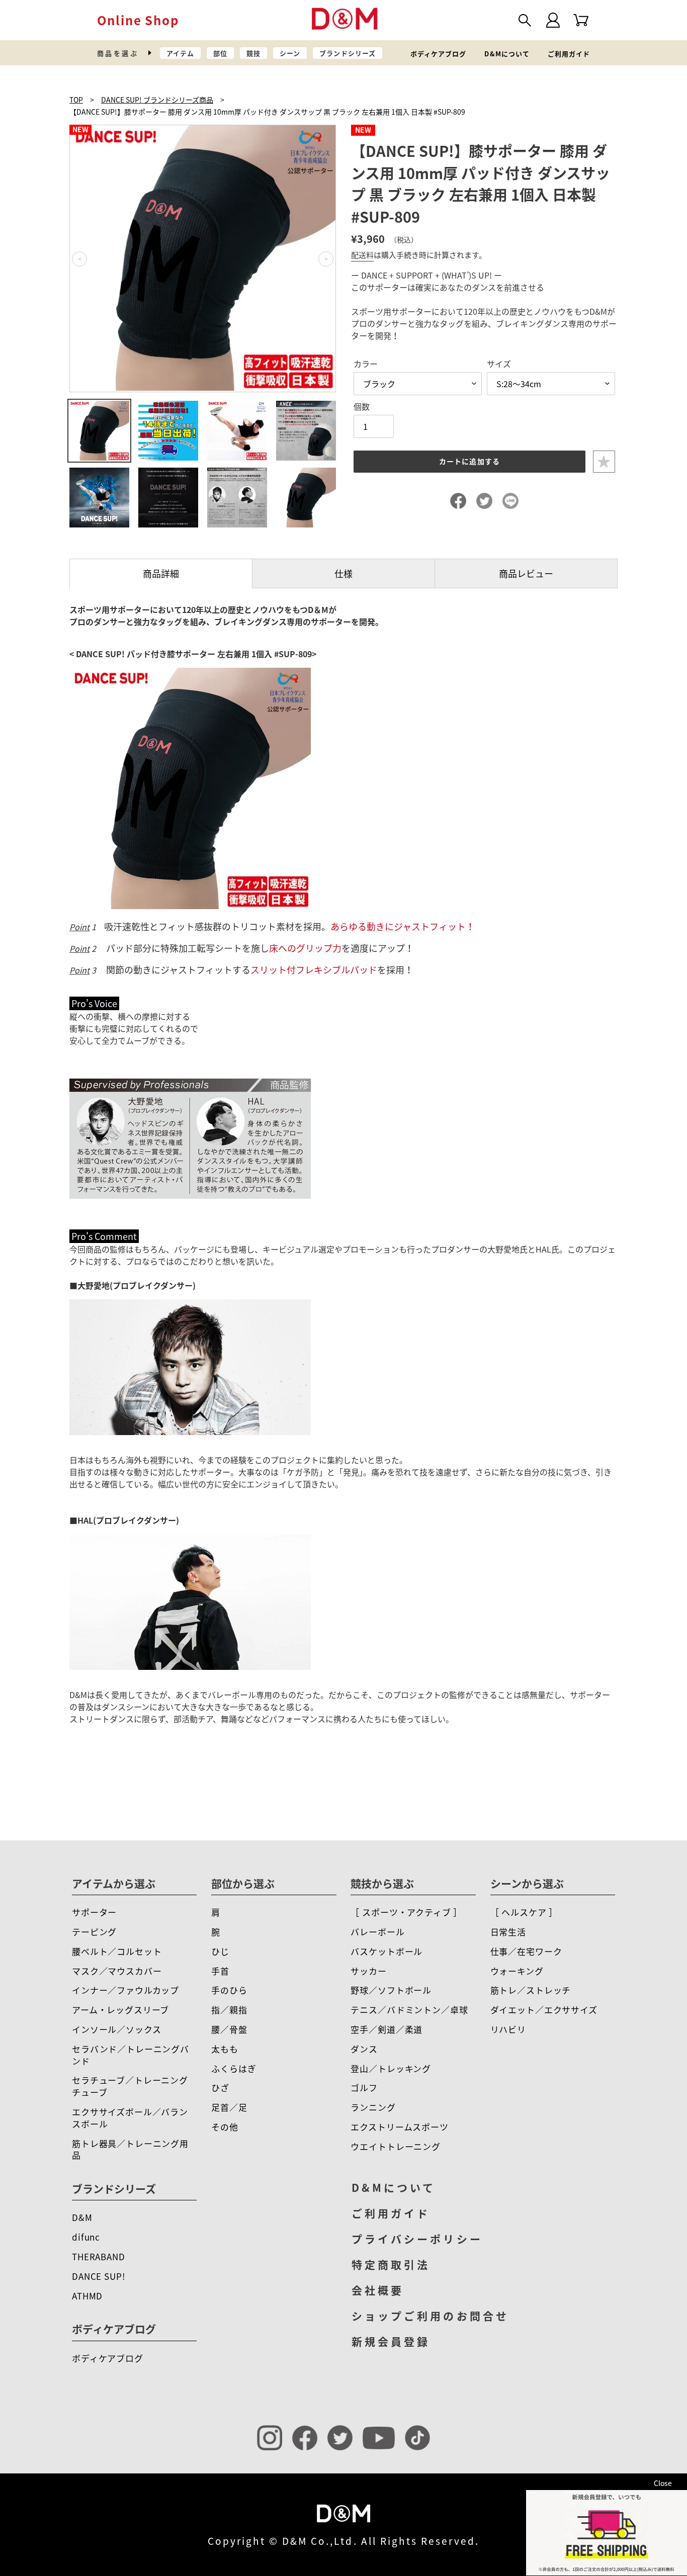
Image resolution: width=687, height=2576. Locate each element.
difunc (86, 2237)
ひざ (220, 2088)
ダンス (364, 2049)
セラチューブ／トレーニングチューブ (130, 2086)
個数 (362, 406)
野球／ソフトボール (391, 1990)
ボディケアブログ (438, 54)
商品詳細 (161, 573)
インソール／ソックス (117, 2029)
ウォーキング (517, 1971)
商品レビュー (526, 573)
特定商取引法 (391, 2264)
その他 (225, 2127)
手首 (220, 1971)
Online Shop (138, 20)
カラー (366, 364)
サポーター (94, 1912)
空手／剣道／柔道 (387, 2029)
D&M (82, 2217)
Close (663, 2483)
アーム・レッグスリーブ (120, 2010)
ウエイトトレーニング (396, 2146)
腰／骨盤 (229, 2029)
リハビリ (508, 2029)
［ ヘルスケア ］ (524, 1912)
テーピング (94, 1932)
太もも (225, 2049)
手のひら (229, 1990)
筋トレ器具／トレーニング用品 (130, 2149)
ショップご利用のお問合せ (430, 2316)
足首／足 (229, 2107)
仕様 (343, 573)
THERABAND (99, 2256)
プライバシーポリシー (417, 2239)
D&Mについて (507, 54)
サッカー (368, 1971)
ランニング (373, 2107)
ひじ (220, 1951)
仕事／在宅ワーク (526, 1951)
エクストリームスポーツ (399, 2127)
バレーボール (377, 1932)
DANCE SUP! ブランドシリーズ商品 (157, 100)
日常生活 (508, 1932)
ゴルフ (364, 2088)
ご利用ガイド (569, 54)
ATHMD (87, 2296)
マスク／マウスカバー (117, 1971)
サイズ (499, 364)
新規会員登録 (391, 2341)
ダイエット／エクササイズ (544, 2010)
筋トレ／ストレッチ (531, 1990)
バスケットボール (387, 1951)
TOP (76, 100)
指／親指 (229, 2010)
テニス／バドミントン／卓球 (409, 2010)
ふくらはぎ (234, 2068)
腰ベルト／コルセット (117, 1951)
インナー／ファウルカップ (125, 1990)
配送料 (362, 255)
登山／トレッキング (391, 2068)
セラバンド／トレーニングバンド (131, 2055)
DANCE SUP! (99, 2276)
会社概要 (378, 2290)
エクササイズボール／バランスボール (130, 2118)
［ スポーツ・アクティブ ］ (406, 1912)
